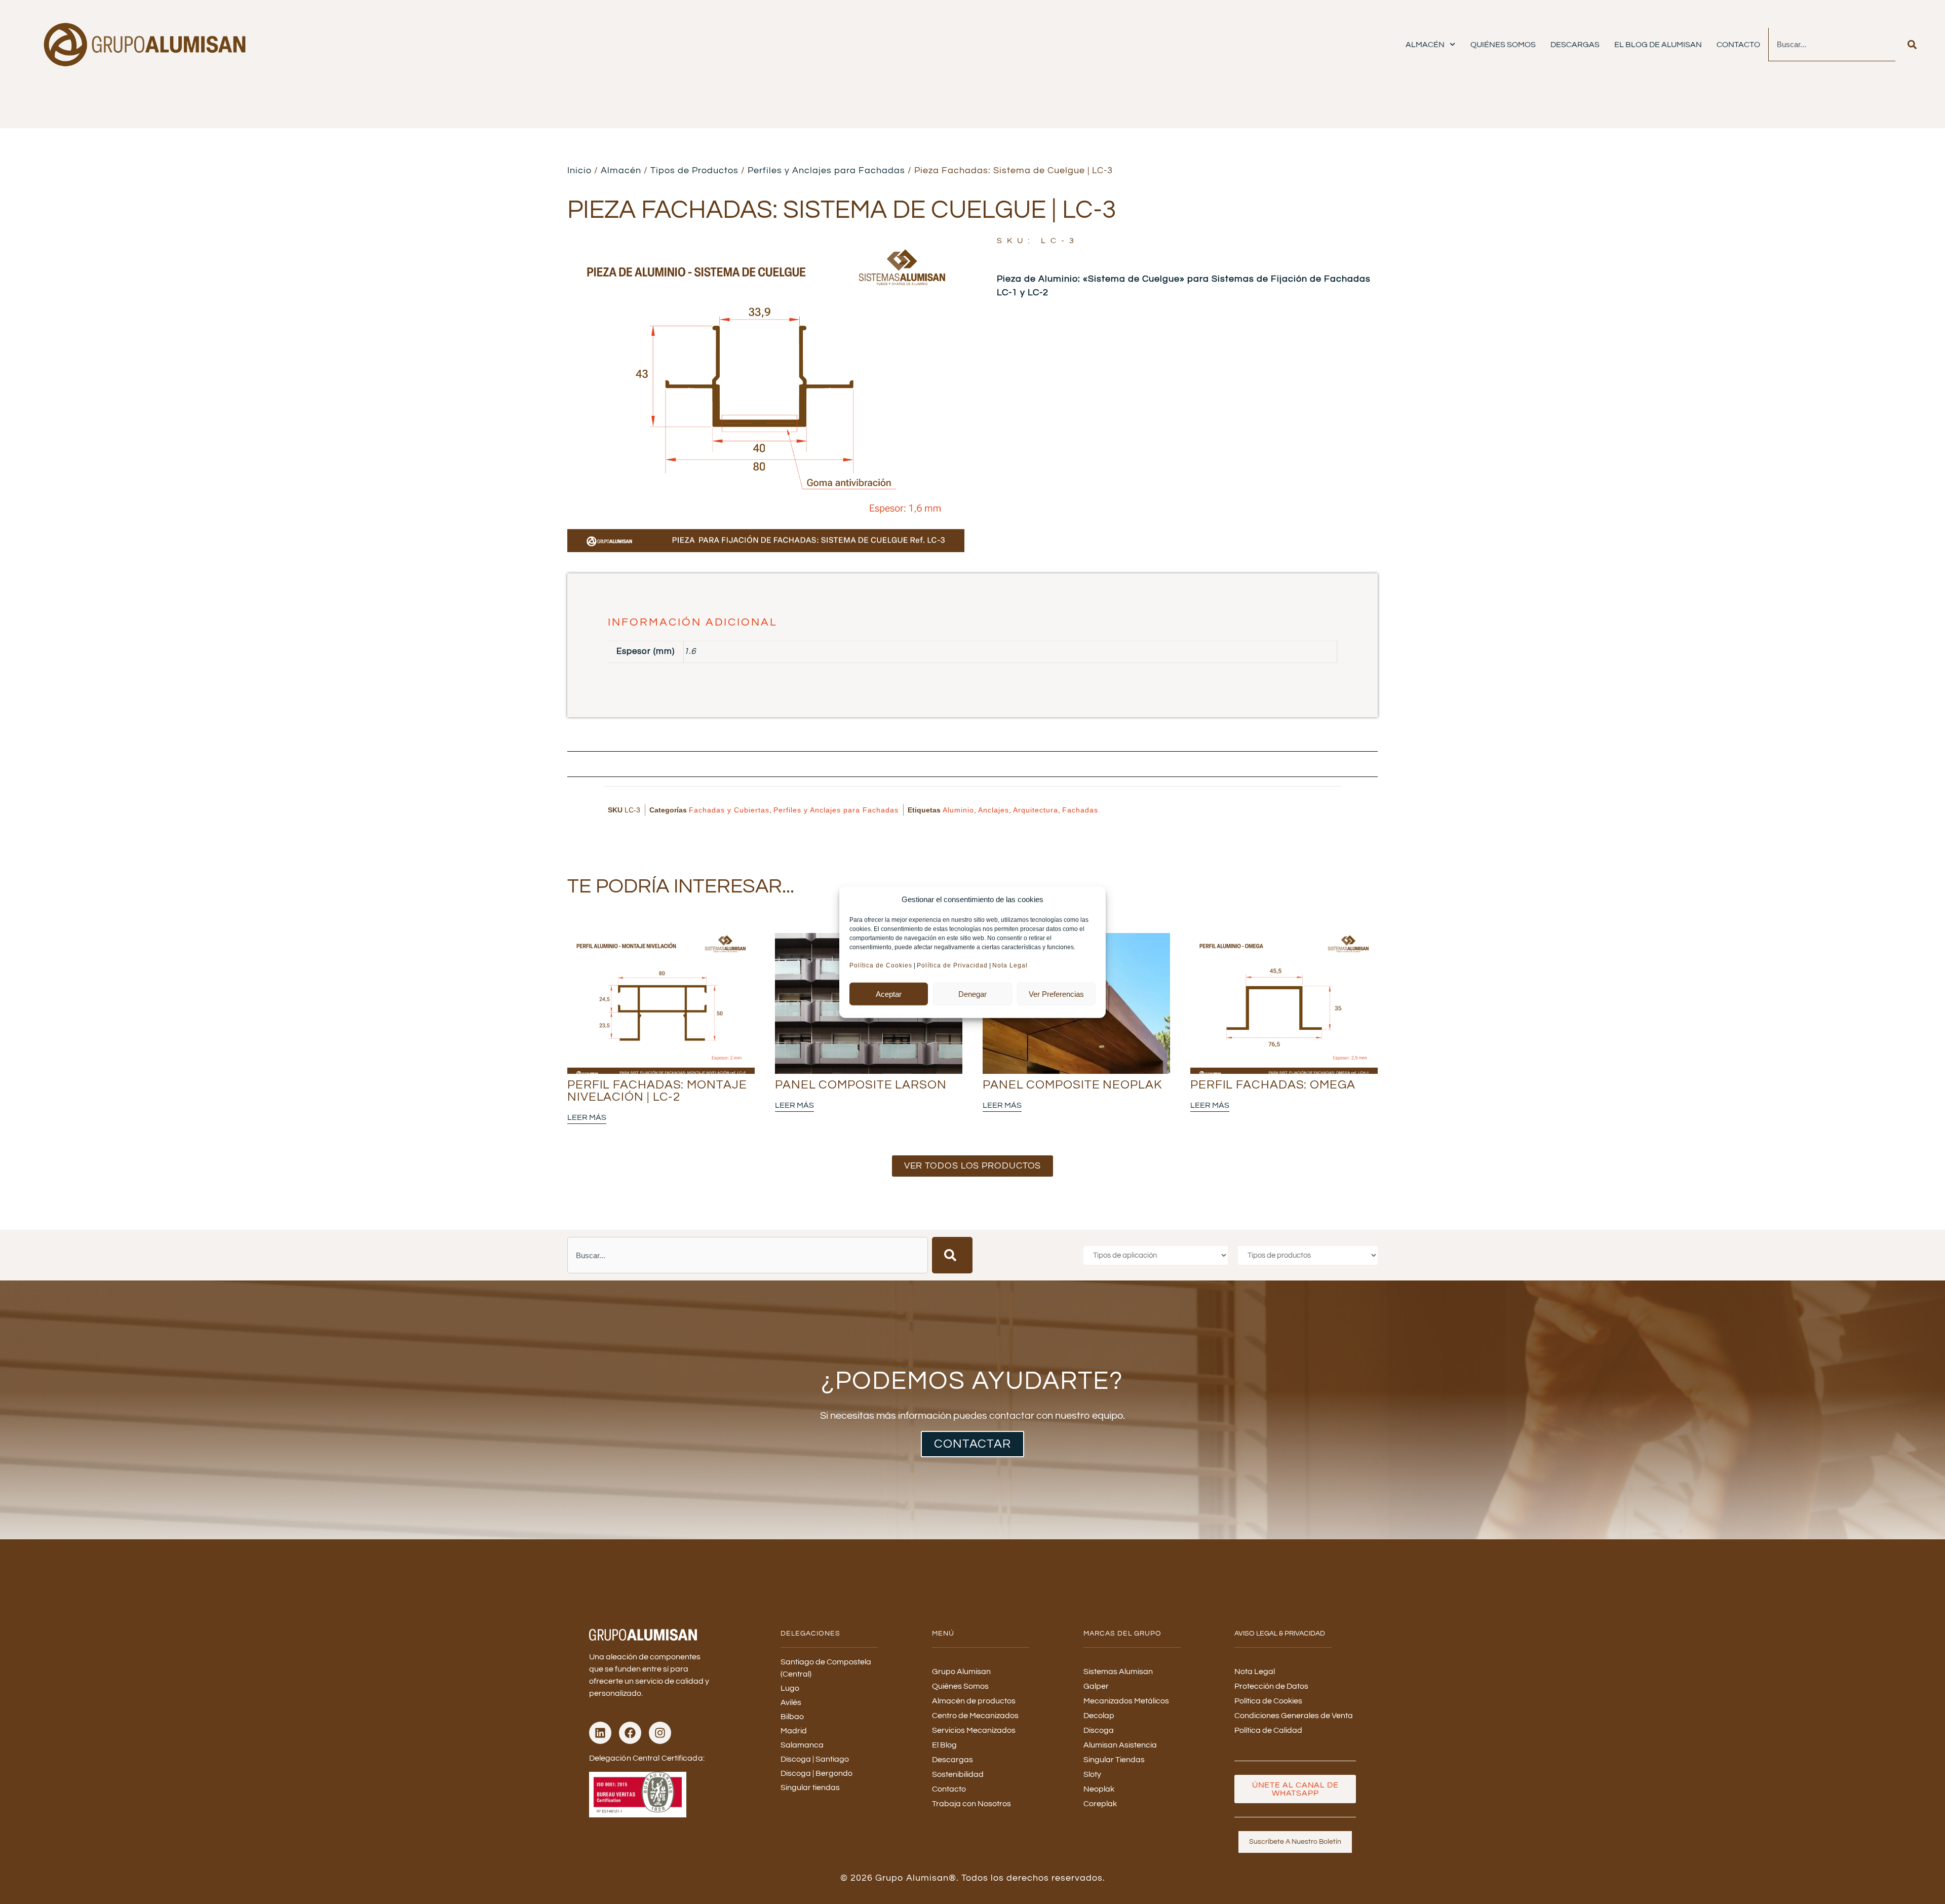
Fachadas (1080, 810)
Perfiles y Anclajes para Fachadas (826, 170)
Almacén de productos (974, 1701)
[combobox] (1832, 45)
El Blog (944, 1745)
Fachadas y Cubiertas (729, 810)
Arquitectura (1036, 810)
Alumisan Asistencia (1120, 1745)
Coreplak (1100, 1804)
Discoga (1099, 1730)
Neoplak (1099, 1789)
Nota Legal (1011, 965)
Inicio (579, 170)
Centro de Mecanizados (975, 1716)
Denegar (972, 994)
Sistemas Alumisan (1118, 1672)
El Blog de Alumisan (1658, 45)
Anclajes (994, 810)
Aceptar (889, 994)
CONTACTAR (972, 1444)
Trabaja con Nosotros (971, 1804)
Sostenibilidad (958, 1774)
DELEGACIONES (810, 1634)
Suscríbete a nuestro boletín (1295, 1842)
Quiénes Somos (1503, 45)
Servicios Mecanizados (974, 1730)
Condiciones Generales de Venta (1294, 1716)
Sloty (1092, 1774)
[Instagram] (660, 1733)
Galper (1096, 1686)
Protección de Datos (1271, 1686)
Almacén (1425, 45)
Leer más (587, 1117)
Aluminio (958, 810)
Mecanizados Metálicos (1126, 1701)
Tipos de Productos (694, 170)
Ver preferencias (1056, 994)
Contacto (1738, 45)
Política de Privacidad (952, 965)
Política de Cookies (881, 965)
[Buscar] (1912, 45)
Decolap (1099, 1716)
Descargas (1575, 45)
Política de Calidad (1268, 1730)
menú (943, 1634)
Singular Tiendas (1114, 1760)
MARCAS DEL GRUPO (1122, 1634)
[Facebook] (630, 1733)
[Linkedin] (600, 1733)
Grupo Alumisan (961, 1672)
